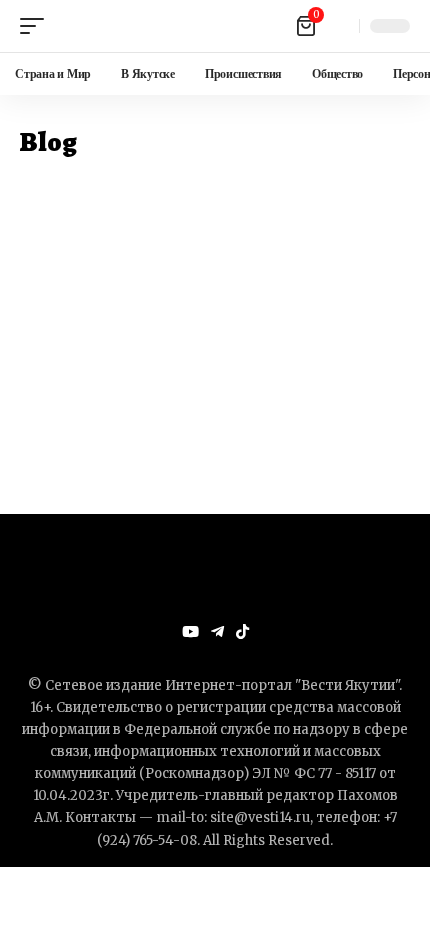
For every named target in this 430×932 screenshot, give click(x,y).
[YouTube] (190, 632)
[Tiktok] (242, 632)
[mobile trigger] (37, 26)
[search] (339, 26)
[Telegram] (217, 632)
